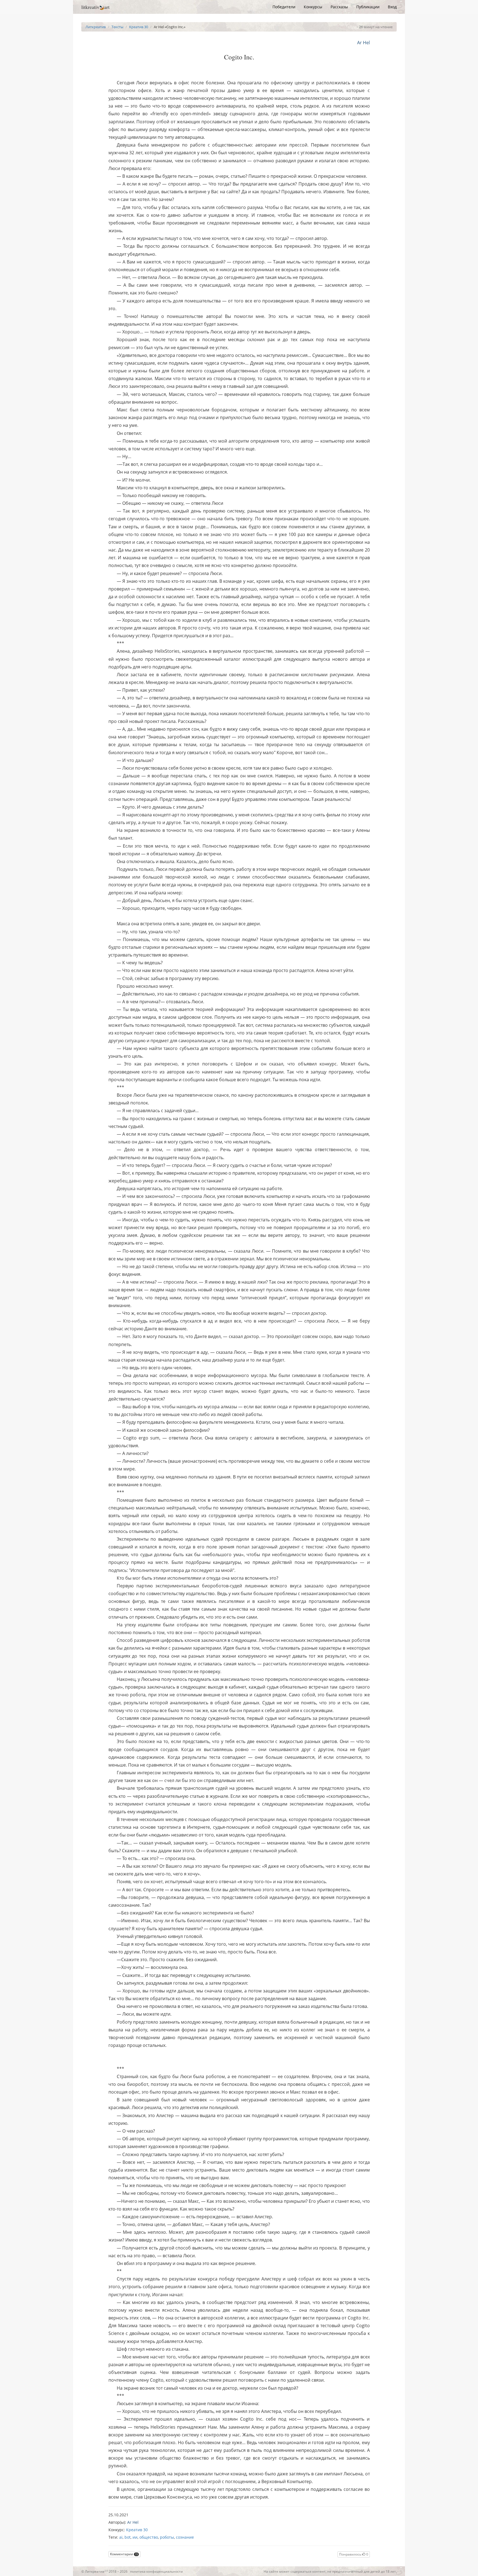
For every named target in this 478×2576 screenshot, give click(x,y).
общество (149, 2537)
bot (128, 2537)
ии (135, 2537)
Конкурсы (313, 7)
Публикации (368, 7)
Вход (392, 7)
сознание (185, 2537)
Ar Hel (363, 43)
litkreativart (95, 7)
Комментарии (124, 2554)
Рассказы (339, 7)
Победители (284, 7)
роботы (167, 2537)
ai (121, 2537)
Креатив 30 (139, 27)
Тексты (117, 27)
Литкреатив (96, 27)
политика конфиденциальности (156, 2571)
